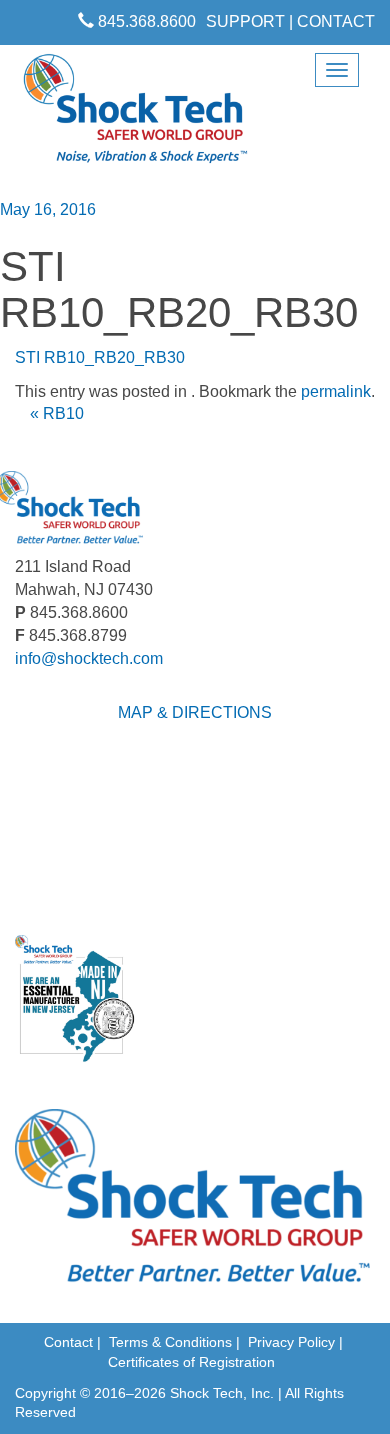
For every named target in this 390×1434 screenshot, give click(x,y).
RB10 (57, 413)
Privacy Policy (291, 1342)
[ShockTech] (136, 115)
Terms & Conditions (170, 1342)
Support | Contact (290, 21)
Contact (68, 1342)
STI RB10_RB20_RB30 (100, 357)
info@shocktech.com (89, 658)
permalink (336, 391)
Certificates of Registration (191, 1362)
